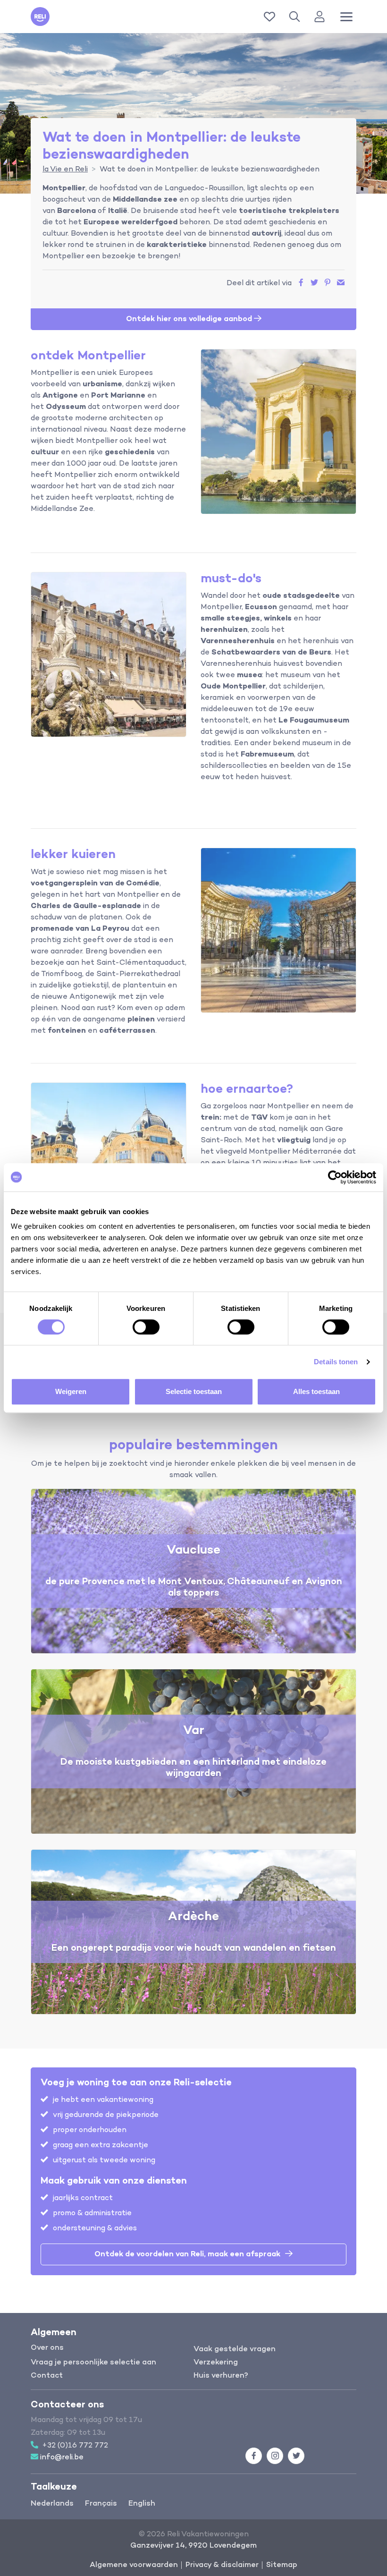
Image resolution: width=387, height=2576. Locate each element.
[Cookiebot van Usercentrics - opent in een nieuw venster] (335, 1177)
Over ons (47, 2348)
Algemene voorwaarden (134, 2565)
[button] (296, 17)
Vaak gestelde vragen (235, 2349)
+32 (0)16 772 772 (75, 2446)
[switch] (146, 1327)
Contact (47, 2376)
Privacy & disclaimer (222, 2565)
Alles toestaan (316, 1391)
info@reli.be (62, 2457)
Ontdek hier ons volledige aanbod (190, 319)
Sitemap (282, 2565)
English (142, 2504)
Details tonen (336, 1362)
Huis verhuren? (221, 2376)
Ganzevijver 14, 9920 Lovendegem (193, 2546)
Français (101, 2504)
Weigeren (71, 1391)
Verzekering (216, 2363)
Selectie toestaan (194, 1391)
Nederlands (52, 2504)
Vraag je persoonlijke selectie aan (93, 2363)
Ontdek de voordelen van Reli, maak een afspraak (187, 2254)
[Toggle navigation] (346, 17)
